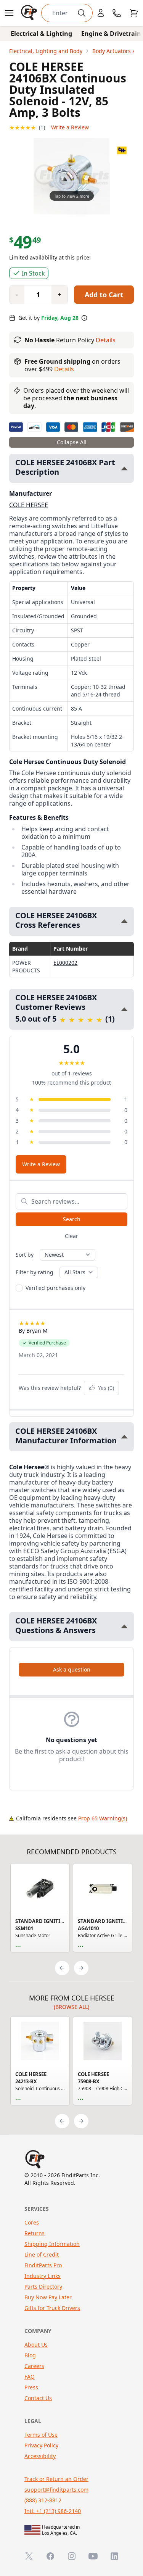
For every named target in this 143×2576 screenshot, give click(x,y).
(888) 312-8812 (43, 2500)
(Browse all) (71, 2007)
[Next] (81, 1968)
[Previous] (62, 1968)
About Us (36, 2345)
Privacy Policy (41, 2445)
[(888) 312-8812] (117, 13)
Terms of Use (41, 2435)
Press (31, 2387)
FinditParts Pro (43, 2265)
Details (106, 340)
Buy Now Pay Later (48, 2297)
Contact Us (38, 2398)
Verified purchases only (55, 1288)
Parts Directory (43, 2287)
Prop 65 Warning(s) (103, 1818)
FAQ (30, 2377)
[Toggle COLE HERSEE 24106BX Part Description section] (124, 468)
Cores (32, 2222)
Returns (35, 2233)
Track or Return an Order (56, 2479)
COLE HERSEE (29, 505)
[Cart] (134, 13)
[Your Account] (101, 13)
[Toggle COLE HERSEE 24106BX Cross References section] (124, 921)
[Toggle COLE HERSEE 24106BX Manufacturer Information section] (124, 1437)
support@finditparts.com (56, 2490)
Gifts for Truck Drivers (52, 2308)
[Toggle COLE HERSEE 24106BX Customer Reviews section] (124, 1009)
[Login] (101, 13)
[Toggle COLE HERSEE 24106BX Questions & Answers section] (124, 1626)
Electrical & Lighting (41, 34)
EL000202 (65, 963)
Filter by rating (35, 1272)
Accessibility (40, 2456)
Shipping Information (52, 2244)
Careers (34, 2366)
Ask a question (72, 1669)
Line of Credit (42, 2254)
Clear (71, 1236)
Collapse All (72, 442)
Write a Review (70, 127)
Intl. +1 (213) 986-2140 (53, 2511)
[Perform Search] (82, 13)
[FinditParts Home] (30, 13)
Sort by (25, 1255)
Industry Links (43, 2276)
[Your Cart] (134, 13)
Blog (30, 2355)
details (64, 369)
